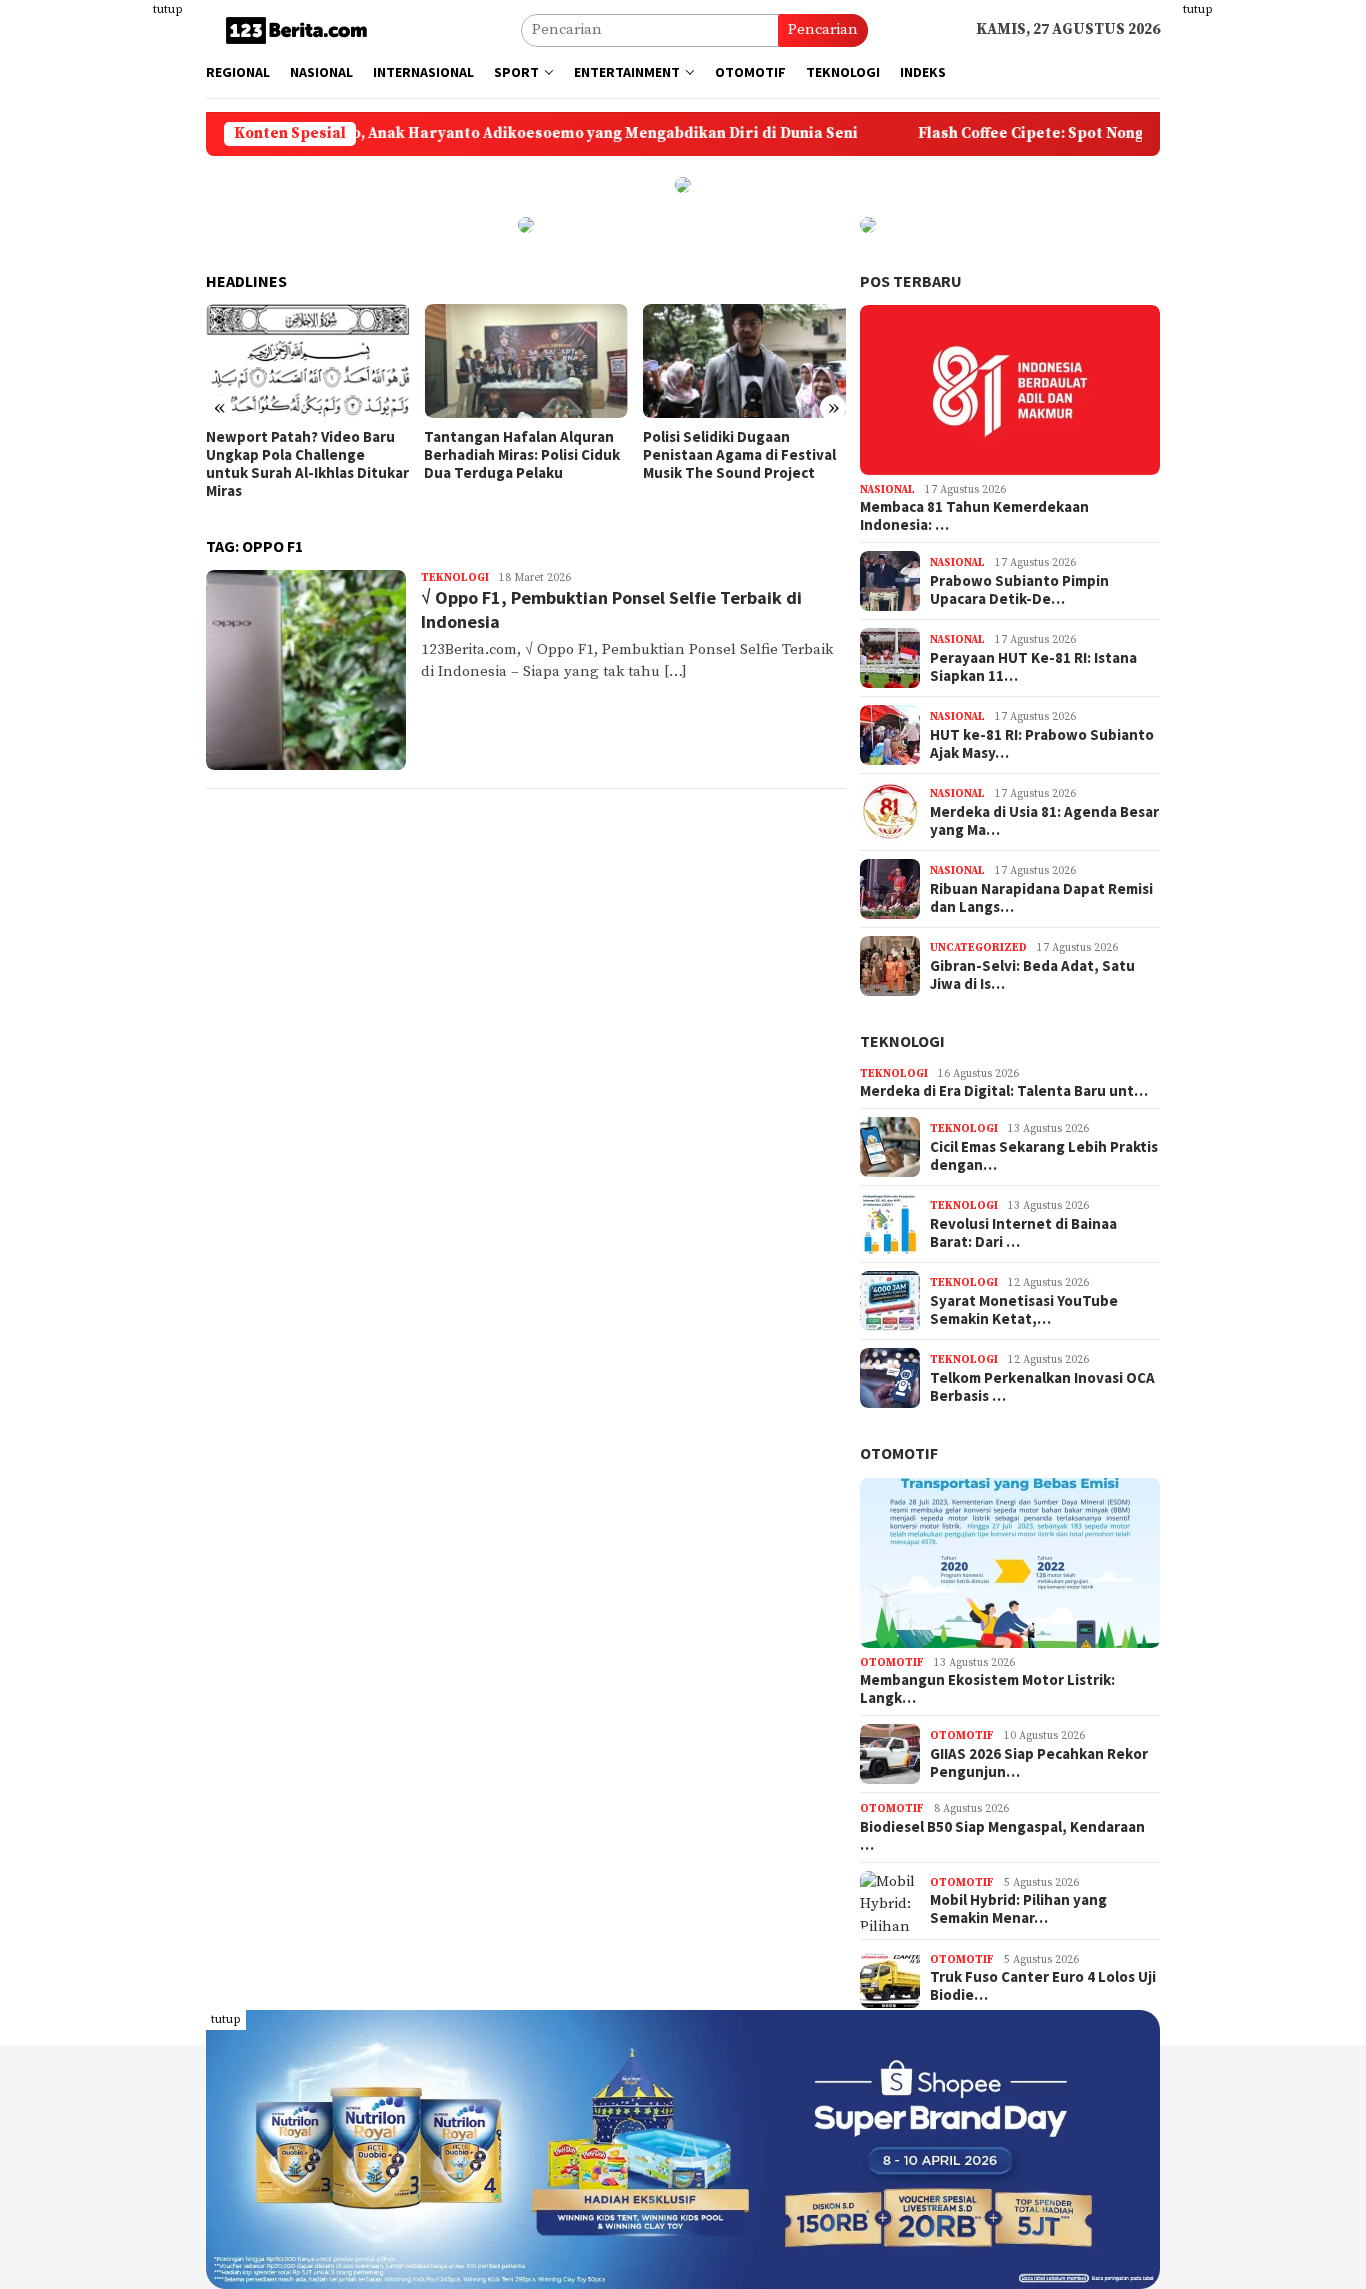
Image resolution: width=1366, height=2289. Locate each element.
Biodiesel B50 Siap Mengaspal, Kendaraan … (1002, 1836)
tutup (168, 9)
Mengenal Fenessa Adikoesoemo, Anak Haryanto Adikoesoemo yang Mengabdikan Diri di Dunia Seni (400, 134)
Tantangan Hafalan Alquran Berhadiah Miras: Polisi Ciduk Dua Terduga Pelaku (522, 455)
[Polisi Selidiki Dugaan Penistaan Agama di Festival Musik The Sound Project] (744, 361)
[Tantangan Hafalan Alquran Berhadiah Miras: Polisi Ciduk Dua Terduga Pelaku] (525, 361)
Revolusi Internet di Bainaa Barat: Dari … (1023, 1233)
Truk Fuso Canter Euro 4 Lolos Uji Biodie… (1043, 1986)
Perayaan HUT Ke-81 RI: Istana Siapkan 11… (1033, 667)
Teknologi (455, 578)
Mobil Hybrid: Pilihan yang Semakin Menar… (1018, 1909)
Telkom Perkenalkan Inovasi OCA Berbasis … (1042, 1387)
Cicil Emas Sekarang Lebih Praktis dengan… (1044, 1156)
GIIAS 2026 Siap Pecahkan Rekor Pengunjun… (1039, 1763)
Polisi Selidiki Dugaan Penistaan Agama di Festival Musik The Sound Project (739, 455)
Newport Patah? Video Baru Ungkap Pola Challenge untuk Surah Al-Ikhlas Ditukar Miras (307, 464)
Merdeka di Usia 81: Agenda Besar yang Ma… (1044, 821)
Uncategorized (978, 948)
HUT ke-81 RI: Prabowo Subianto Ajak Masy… (1042, 744)
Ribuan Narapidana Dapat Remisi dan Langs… (1041, 898)
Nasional (887, 490)
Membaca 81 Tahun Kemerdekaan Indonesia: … (974, 516)
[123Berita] (300, 29)
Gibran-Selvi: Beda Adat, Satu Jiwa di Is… (1032, 975)
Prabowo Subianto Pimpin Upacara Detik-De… (1019, 590)
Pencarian (823, 29)
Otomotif (899, 1453)
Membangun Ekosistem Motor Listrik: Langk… (987, 1689)
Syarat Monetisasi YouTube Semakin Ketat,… (1024, 1310)
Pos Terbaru (911, 281)
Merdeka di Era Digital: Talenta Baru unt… (1004, 1091)
